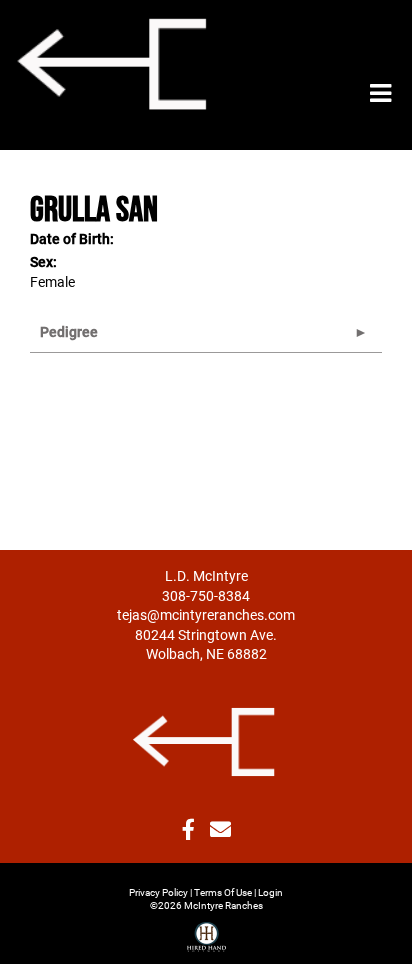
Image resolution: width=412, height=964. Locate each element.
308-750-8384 (206, 595)
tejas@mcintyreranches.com (206, 614)
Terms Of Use (223, 892)
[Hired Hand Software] (206, 929)
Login (270, 892)
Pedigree (69, 331)
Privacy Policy (158, 892)
